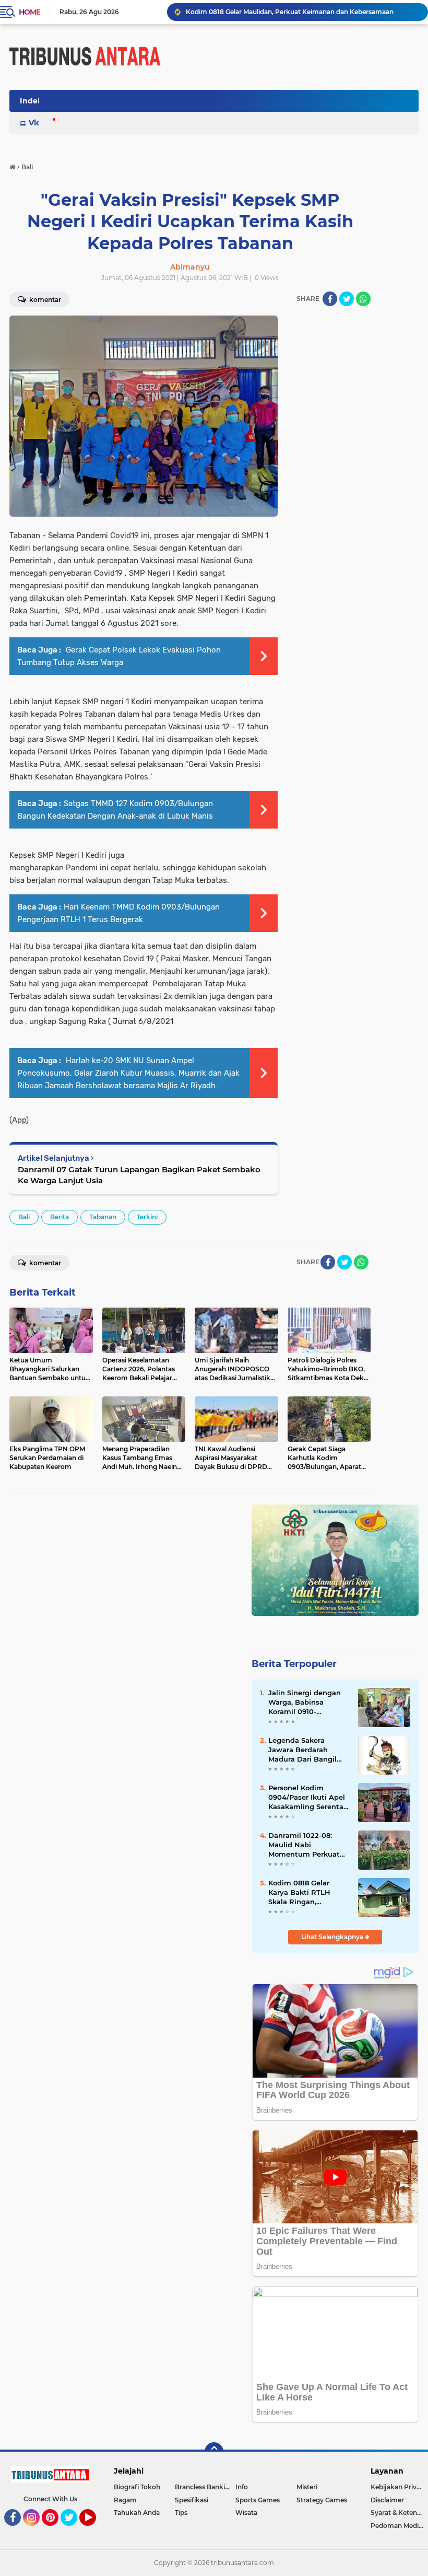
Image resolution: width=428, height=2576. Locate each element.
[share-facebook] (330, 299)
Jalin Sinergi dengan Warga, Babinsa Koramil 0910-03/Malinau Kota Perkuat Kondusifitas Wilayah (306, 1703)
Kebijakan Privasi (398, 2487)
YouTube (95, 2531)
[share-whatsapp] (363, 299)
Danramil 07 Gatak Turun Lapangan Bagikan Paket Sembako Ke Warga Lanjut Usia (139, 1175)
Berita (60, 1217)
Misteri (307, 2487)
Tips (181, 2513)
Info (242, 2487)
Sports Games (258, 2500)
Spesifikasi (192, 2500)
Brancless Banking (204, 2487)
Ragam (125, 2500)
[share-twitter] (347, 299)
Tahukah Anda (137, 2513)
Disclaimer (387, 2500)
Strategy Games (322, 2500)
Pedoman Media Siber (399, 2526)
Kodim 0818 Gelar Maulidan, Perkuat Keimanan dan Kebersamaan (290, 12)
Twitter (74, 2531)
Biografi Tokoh (137, 2487)
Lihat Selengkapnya (333, 1937)
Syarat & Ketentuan (399, 2513)
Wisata (246, 2513)
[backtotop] (214, 2452)
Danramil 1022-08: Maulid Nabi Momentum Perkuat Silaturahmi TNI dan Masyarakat (304, 1845)
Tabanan (103, 1217)
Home (29, 12)
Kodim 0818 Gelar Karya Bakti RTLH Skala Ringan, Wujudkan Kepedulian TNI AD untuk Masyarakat (308, 1893)
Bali (24, 1217)
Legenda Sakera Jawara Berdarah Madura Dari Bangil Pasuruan (302, 1750)
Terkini (147, 1217)
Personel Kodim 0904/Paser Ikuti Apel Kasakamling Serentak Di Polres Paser (308, 1798)
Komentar (44, 1263)
